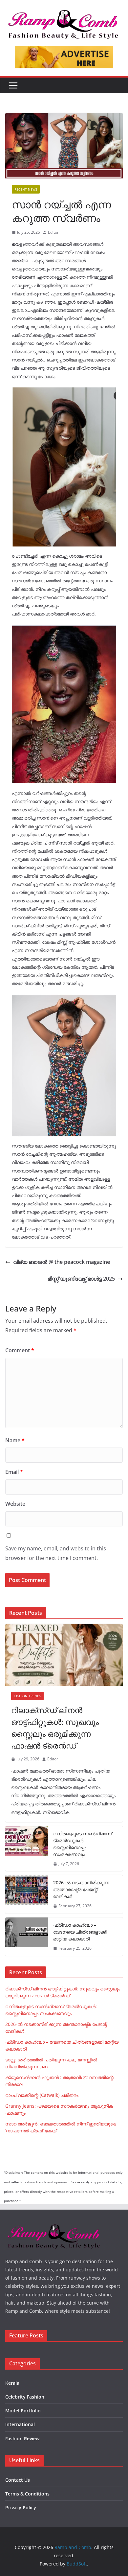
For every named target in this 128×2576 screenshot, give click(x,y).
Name (15, 1440)
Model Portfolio (23, 2411)
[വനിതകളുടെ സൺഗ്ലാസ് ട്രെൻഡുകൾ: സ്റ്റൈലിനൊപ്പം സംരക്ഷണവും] (27, 1849)
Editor (53, 232)
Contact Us (18, 2480)
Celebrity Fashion (25, 2397)
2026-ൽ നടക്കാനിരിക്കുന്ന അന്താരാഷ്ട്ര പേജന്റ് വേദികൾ (81, 1889)
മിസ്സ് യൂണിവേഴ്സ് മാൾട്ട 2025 (81, 1279)
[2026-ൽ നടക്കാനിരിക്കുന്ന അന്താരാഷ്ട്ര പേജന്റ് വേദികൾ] (27, 1894)
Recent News (26, 189)
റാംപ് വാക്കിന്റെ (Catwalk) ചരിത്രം (42, 2095)
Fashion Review (22, 2438)
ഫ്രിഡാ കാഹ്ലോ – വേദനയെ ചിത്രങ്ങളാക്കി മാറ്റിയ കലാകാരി (80, 1932)
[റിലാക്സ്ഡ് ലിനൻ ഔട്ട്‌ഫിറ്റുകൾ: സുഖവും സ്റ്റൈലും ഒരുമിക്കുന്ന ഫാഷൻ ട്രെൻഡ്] (64, 1655)
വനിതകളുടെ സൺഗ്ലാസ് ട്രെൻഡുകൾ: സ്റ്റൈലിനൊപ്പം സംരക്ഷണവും (83, 1844)
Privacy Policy (21, 2507)
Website (15, 1504)
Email (14, 1472)
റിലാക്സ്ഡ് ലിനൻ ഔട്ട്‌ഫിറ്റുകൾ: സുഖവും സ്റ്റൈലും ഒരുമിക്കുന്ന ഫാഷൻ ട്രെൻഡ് (55, 1728)
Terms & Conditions (27, 2494)
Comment (20, 1350)
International (20, 2424)
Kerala (12, 2383)
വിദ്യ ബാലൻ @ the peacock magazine (62, 1262)
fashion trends (27, 1696)
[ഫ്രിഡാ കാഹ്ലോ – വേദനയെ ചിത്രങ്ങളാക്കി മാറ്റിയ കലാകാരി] (27, 1937)
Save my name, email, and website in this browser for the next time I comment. (56, 1553)
